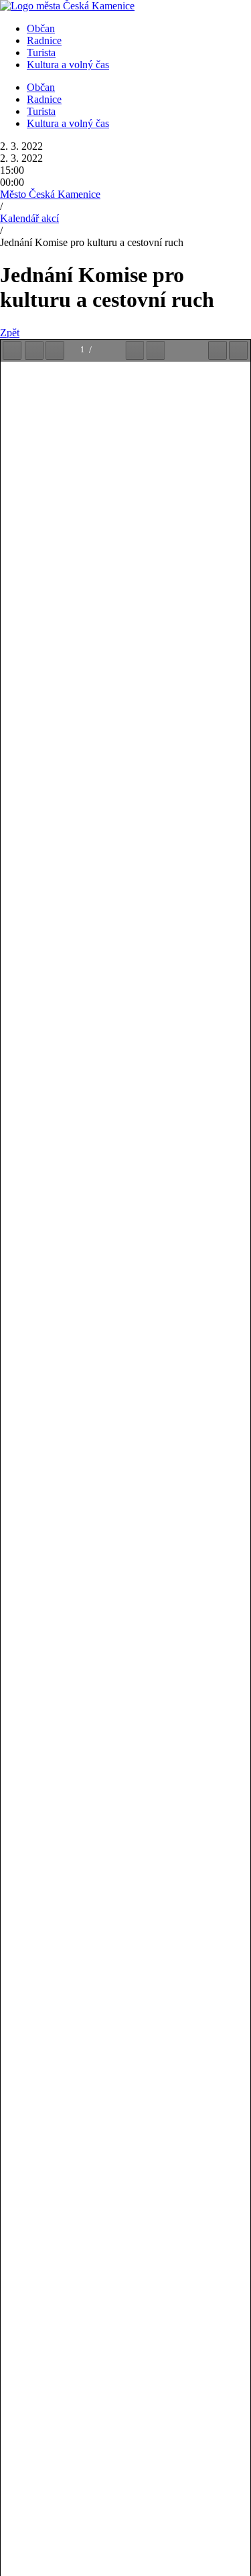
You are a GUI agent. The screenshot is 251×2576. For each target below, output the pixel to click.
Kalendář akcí (29, 218)
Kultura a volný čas (68, 65)
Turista (41, 52)
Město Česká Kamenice (50, 194)
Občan (41, 28)
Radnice (44, 40)
